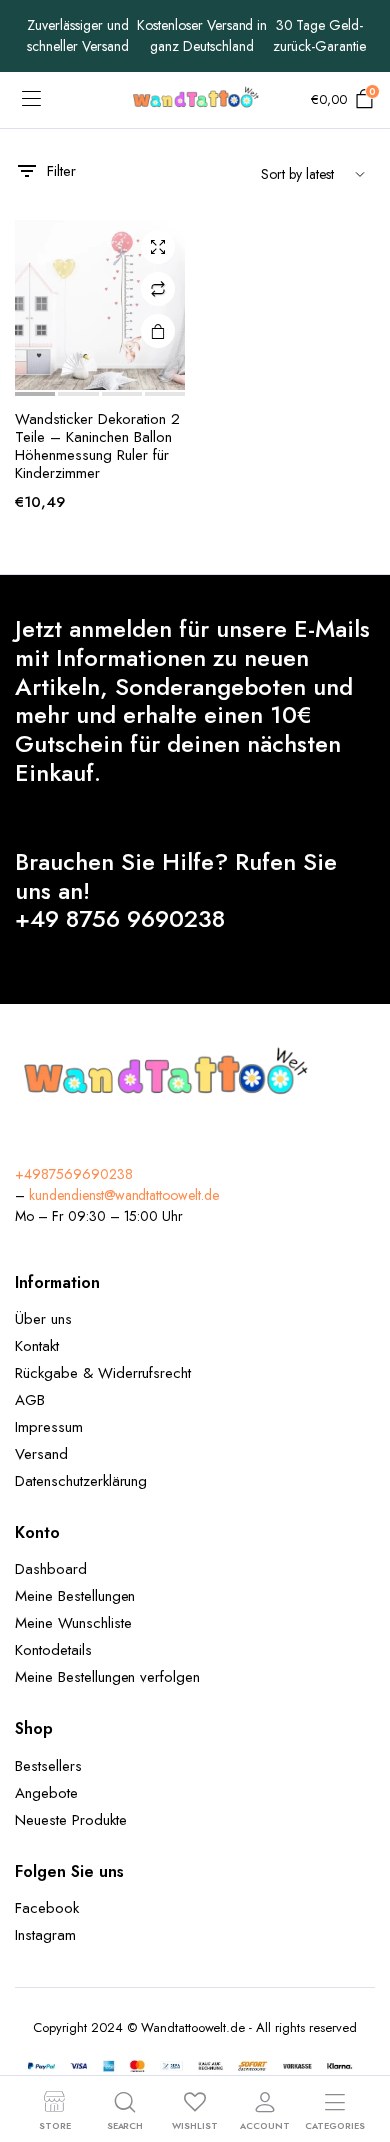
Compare (158, 289)
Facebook (47, 1908)
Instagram (45, 1935)
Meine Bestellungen (75, 1596)
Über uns (43, 1319)
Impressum (49, 1427)
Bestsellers (48, 1766)
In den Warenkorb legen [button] (158, 331)
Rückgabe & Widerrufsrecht (103, 1373)
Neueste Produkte (71, 1820)
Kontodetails (53, 1650)
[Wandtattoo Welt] (195, 100)
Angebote (46, 1793)
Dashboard (51, 1569)
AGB (30, 1400)
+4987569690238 (74, 1174)
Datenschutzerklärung (81, 1481)
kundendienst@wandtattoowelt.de (124, 1195)
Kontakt (37, 1346)
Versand (41, 1454)
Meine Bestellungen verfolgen (107, 1677)
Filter (61, 171)
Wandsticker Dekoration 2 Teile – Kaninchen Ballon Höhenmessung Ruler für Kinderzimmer (97, 446)
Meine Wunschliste (73, 1623)
